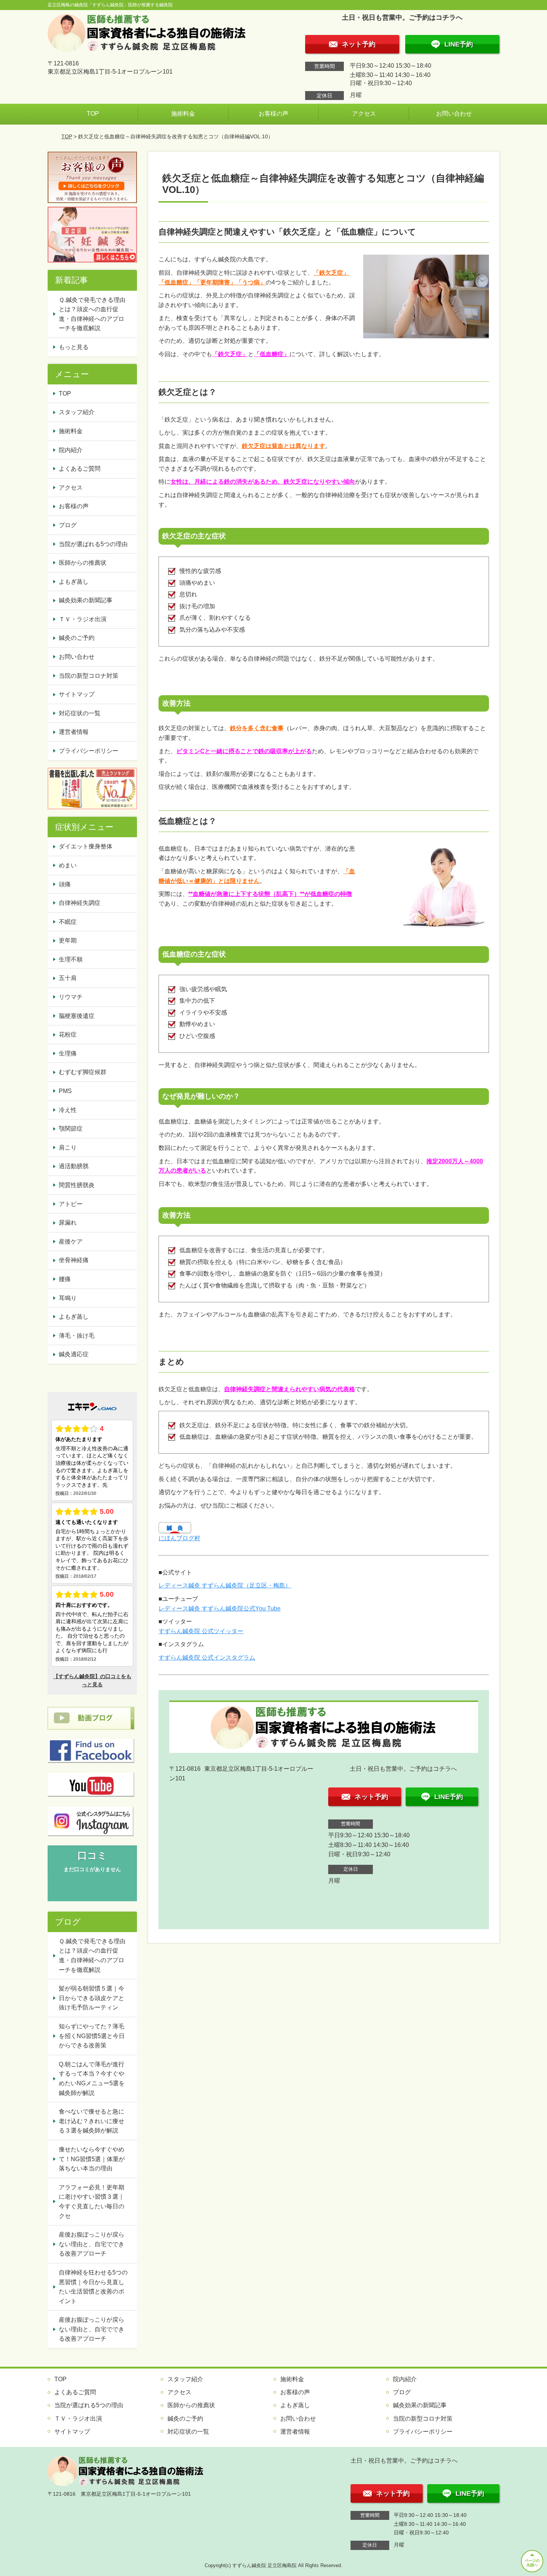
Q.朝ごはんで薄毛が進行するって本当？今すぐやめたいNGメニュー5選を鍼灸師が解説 (92, 2079)
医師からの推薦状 (83, 563)
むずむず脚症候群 (83, 1072)
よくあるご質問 (80, 469)
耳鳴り (68, 1298)
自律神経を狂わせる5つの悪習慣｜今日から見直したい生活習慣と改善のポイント (93, 2287)
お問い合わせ (454, 114)
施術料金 (183, 114)
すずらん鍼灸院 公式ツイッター (201, 1631)
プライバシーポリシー (89, 751)
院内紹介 (71, 450)
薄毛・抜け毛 (77, 1336)
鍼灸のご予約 (77, 638)
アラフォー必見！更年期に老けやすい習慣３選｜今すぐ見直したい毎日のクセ (92, 2202)
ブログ (68, 525)
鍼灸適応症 (74, 1354)
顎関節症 (71, 1129)
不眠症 (68, 922)
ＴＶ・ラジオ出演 (83, 619)
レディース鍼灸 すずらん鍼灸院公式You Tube (220, 1608)
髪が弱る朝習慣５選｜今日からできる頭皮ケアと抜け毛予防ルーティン (92, 1998)
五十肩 (68, 978)
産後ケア (71, 1242)
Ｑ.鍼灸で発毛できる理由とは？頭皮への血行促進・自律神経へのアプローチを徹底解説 (92, 314)
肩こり (68, 1147)
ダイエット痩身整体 (86, 846)
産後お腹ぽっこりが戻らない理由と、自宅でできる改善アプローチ (92, 2244)
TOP (93, 114)
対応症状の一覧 (80, 713)
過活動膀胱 (74, 1166)
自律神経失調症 (80, 903)
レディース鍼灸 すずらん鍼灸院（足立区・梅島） (225, 1585)
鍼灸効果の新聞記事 (86, 600)
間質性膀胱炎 (77, 1185)
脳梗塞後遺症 (77, 1016)
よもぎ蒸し (74, 582)
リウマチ (71, 997)
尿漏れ (68, 1223)
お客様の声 (273, 114)
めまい (68, 865)
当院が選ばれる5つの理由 (93, 544)
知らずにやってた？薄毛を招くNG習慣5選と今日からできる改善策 (92, 2036)
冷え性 (68, 1110)
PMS (65, 1091)
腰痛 (65, 1279)
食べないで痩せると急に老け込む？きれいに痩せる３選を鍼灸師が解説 (92, 2121)
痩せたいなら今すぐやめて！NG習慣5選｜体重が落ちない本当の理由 (92, 2159)
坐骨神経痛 (74, 1260)
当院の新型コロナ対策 (89, 676)
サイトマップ (77, 694)
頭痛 (65, 884)
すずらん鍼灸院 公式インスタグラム (207, 1658)
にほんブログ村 (179, 1538)
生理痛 (68, 1053)
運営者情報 (74, 732)
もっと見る (74, 347)
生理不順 (71, 959)
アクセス (364, 114)
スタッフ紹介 (77, 412)
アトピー (71, 1204)
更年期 (68, 940)
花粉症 (68, 1034)
